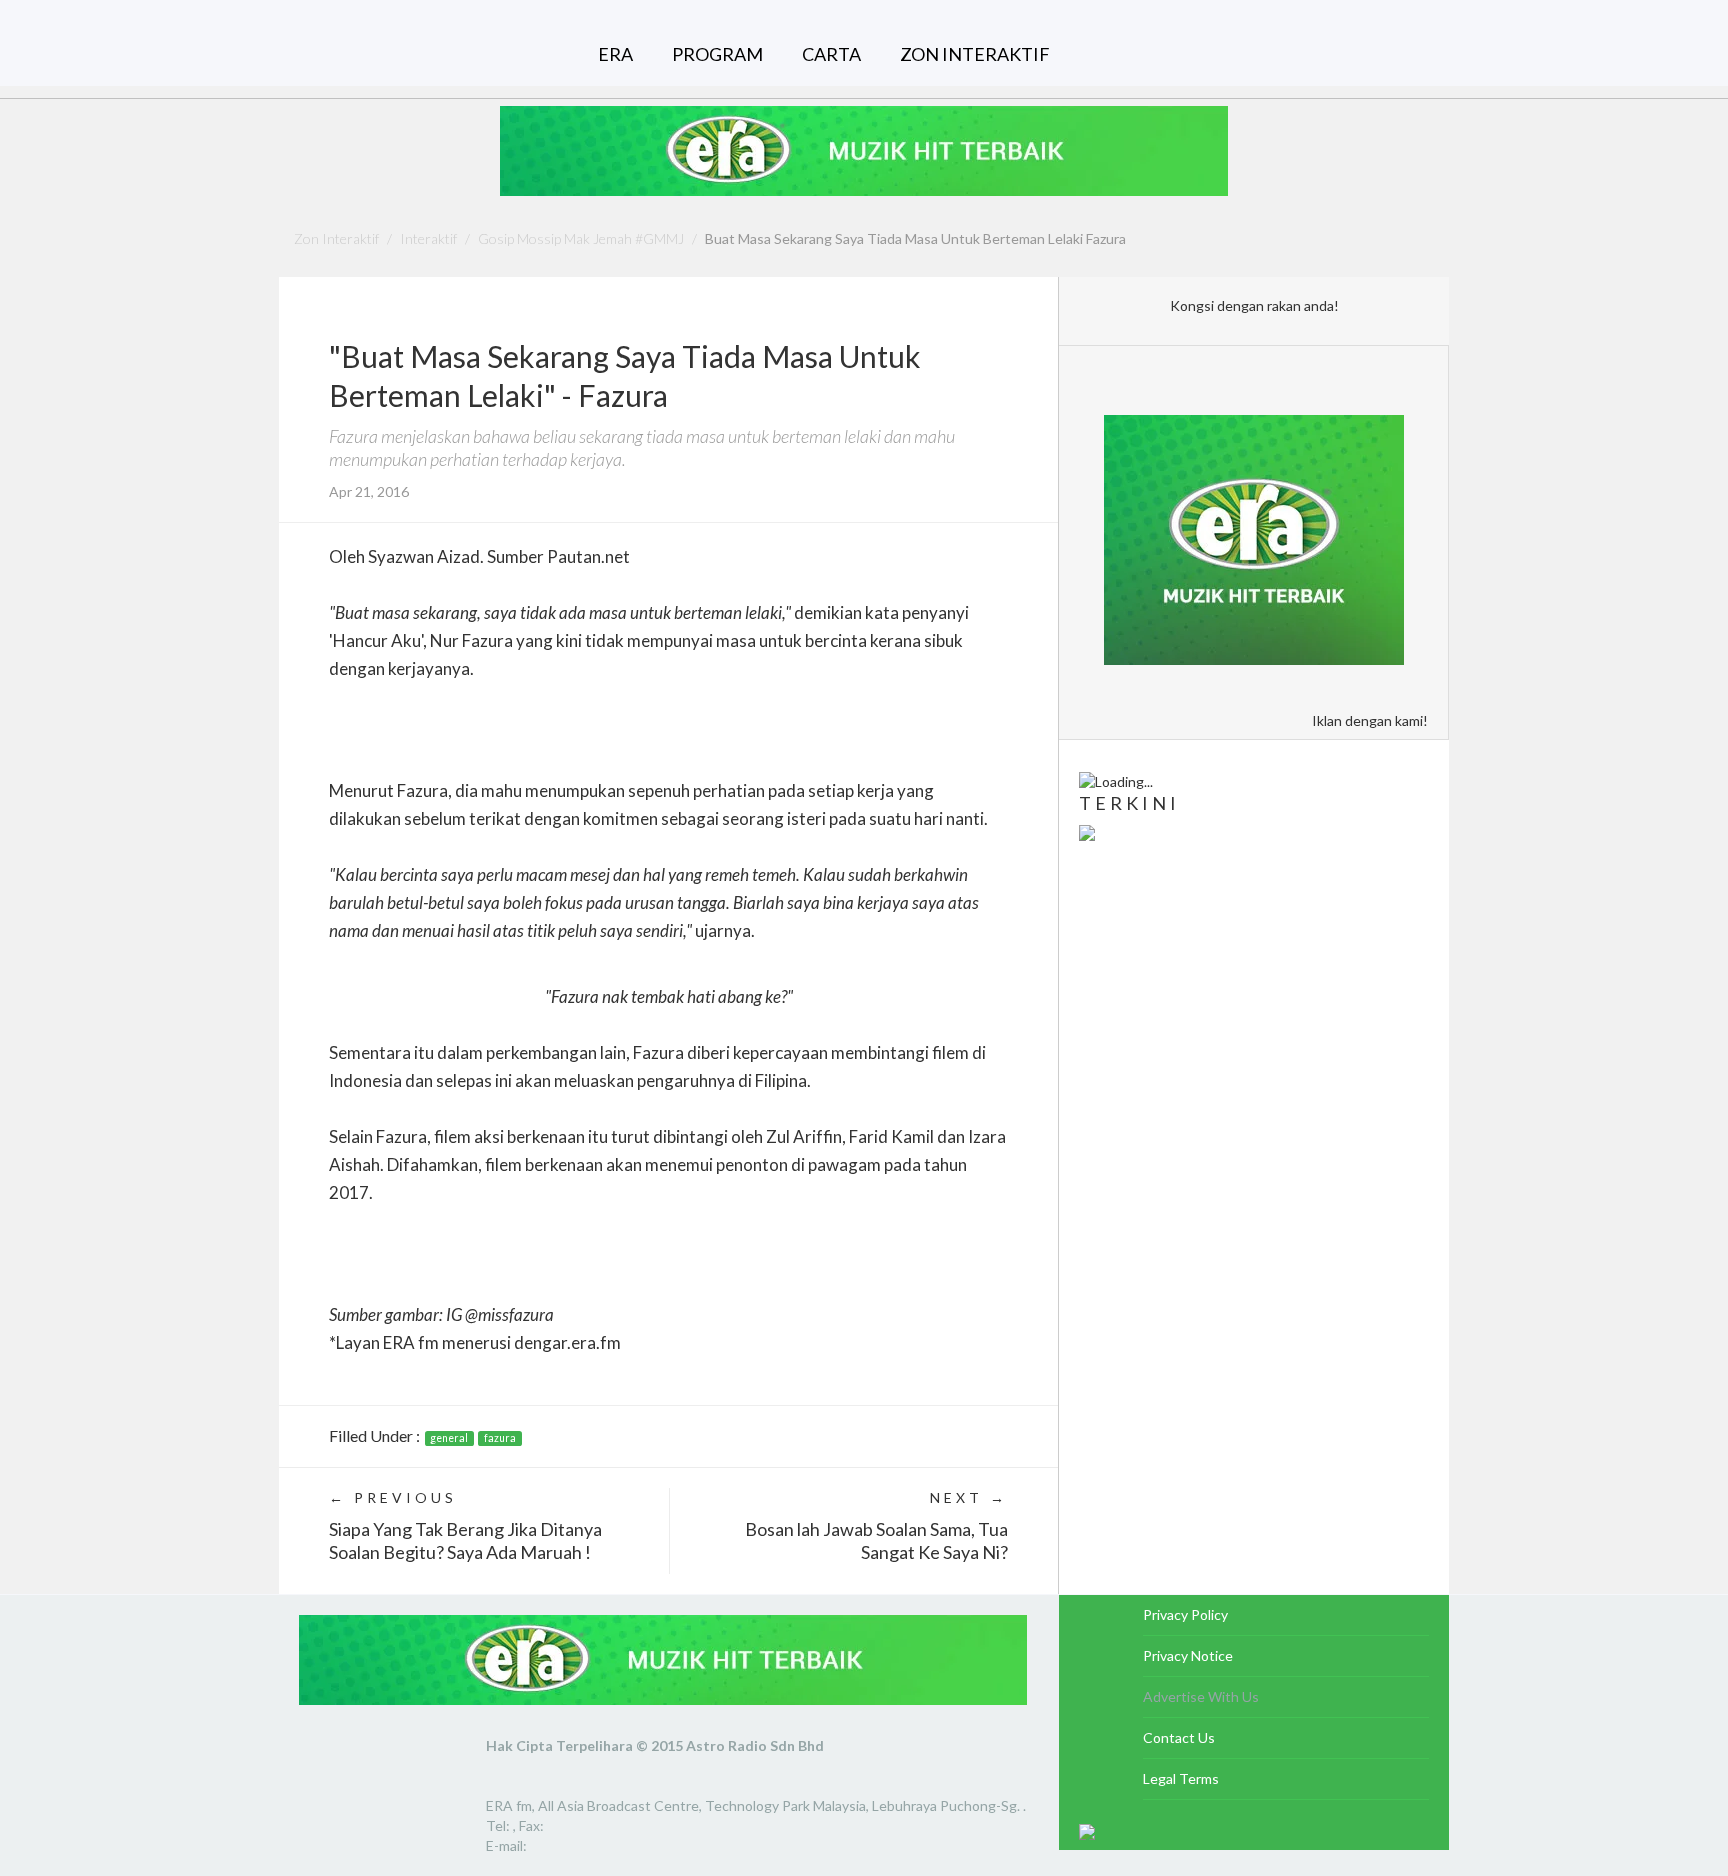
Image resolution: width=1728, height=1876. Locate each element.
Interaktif (428, 238)
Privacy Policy (1185, 1614)
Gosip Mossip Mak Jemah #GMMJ (581, 238)
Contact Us (1179, 1737)
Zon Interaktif (336, 238)
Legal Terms (1181, 1778)
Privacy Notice (1188, 1655)
